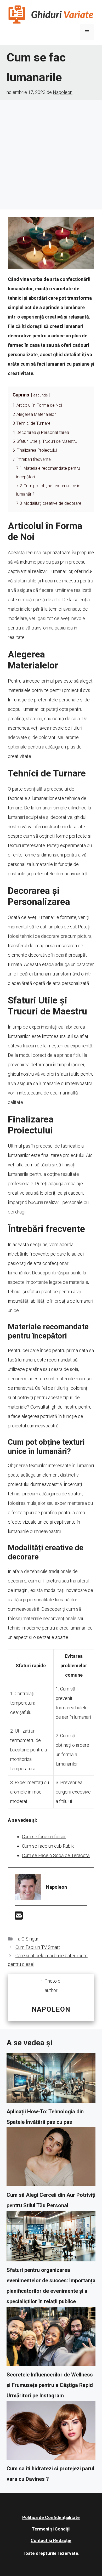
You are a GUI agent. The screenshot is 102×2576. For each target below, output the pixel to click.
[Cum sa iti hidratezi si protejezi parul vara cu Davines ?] (51, 2432)
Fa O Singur (27, 1939)
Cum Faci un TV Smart (38, 1947)
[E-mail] (19, 1917)
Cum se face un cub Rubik (48, 1846)
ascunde (40, 395)
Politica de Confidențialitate (51, 2517)
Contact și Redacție (51, 2540)
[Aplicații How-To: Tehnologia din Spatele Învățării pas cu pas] (51, 2079)
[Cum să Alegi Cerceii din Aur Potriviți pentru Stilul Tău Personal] (51, 2159)
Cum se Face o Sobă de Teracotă (56, 1855)
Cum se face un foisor (44, 1837)
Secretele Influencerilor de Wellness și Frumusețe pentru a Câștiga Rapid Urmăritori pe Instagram (50, 2385)
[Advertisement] (51, 153)
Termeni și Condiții (51, 2529)
